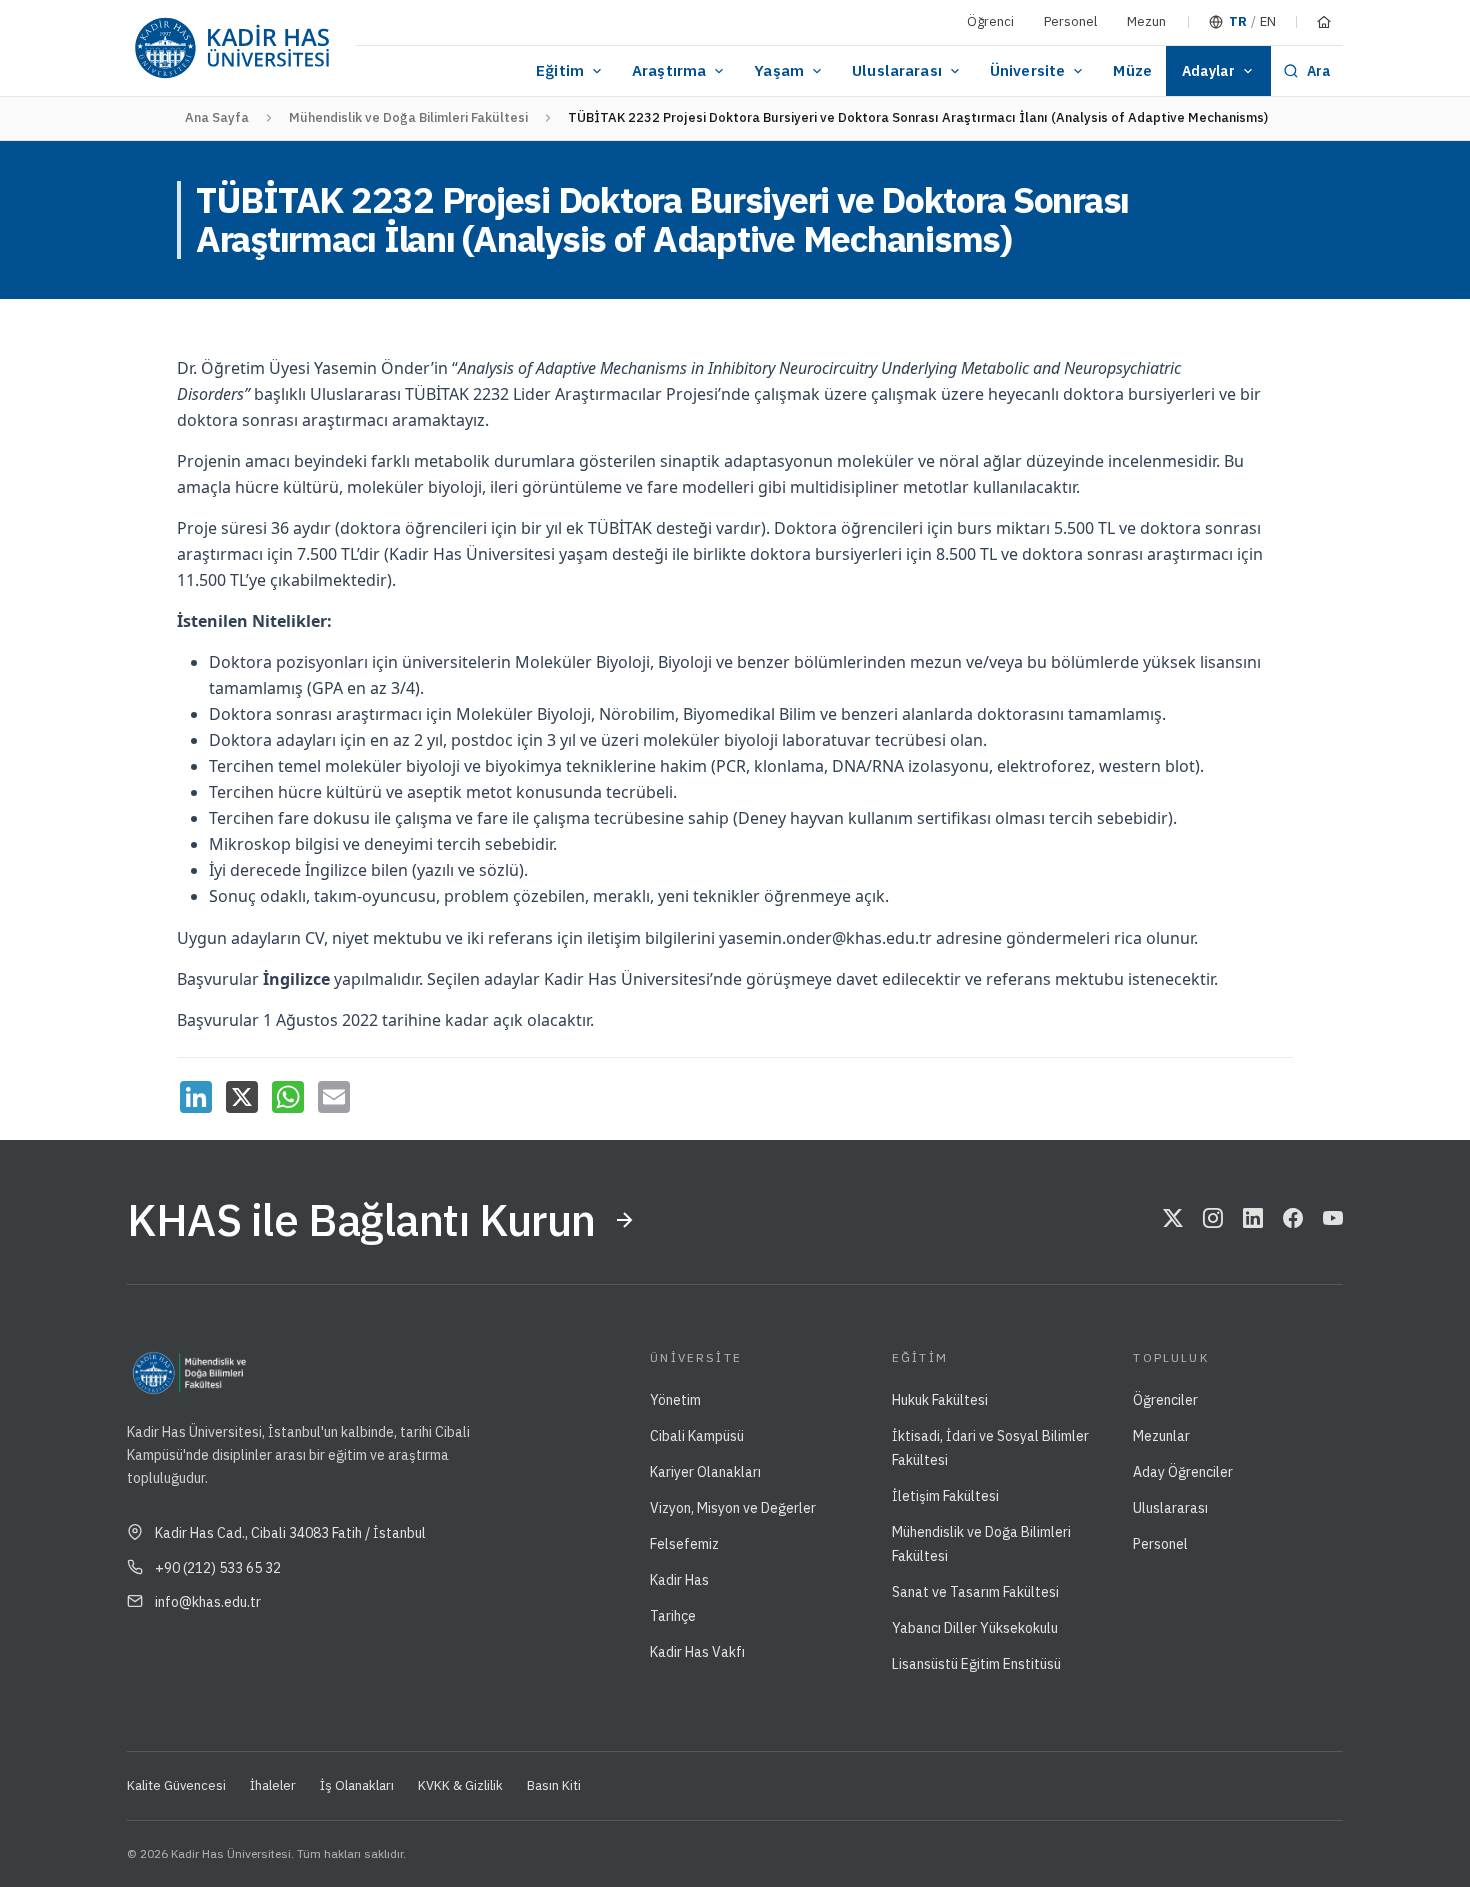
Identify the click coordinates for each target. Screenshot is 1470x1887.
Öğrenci (990, 21)
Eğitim (560, 70)
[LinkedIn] (196, 1097)
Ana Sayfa (217, 117)
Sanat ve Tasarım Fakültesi (975, 1592)
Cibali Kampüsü (697, 1436)
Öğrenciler (1165, 1400)
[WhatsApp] (288, 1097)
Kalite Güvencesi (176, 1785)
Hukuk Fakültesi (940, 1400)
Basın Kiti (554, 1785)
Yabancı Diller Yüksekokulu (975, 1628)
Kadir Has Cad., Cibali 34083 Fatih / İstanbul (290, 1533)
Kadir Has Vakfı (697, 1652)
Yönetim (675, 1400)
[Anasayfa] (1324, 22)
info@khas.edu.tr (208, 1602)
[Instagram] (1213, 1220)
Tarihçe (673, 1616)
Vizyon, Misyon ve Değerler (733, 1508)
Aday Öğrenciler (1183, 1472)
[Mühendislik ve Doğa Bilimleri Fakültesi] (316, 1373)
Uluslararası (897, 70)
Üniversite (1028, 70)
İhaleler (273, 1785)
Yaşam (779, 70)
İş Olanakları (357, 1785)
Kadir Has (679, 1580)
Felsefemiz (684, 1544)
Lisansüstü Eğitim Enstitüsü (976, 1664)
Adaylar (1208, 71)
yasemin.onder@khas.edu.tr (825, 938)
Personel (1070, 21)
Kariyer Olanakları (705, 1472)
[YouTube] (1333, 1220)
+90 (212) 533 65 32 (218, 1568)
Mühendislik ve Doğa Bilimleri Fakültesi (408, 117)
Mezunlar (1161, 1436)
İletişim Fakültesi (945, 1496)
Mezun (1146, 21)
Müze (1132, 70)
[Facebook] (1293, 1220)
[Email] (334, 1097)
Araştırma (669, 70)
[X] (242, 1097)
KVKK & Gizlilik (460, 1785)
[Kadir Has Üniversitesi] (231, 48)
